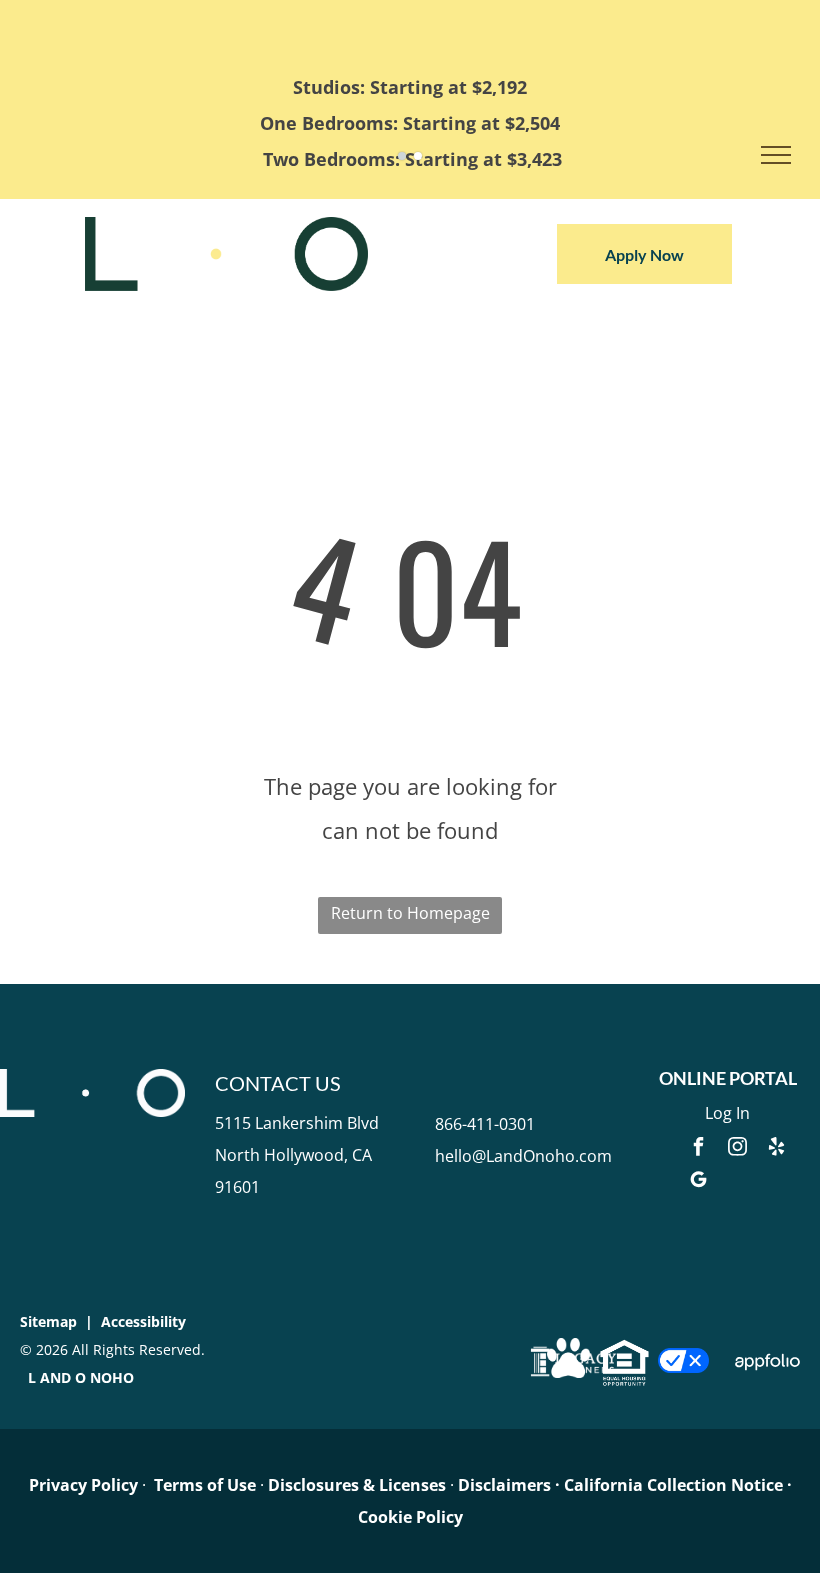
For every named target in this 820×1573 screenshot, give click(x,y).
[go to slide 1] (402, 156)
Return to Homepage (410, 913)
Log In (727, 1113)
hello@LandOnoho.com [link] (523, 1156)
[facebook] (698, 1149)
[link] (83, 1485)
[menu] (776, 155)
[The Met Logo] (226, 233)
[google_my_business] (698, 1182)
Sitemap (48, 1321)
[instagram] (737, 1149)
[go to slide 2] (418, 156)
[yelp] (776, 1149)
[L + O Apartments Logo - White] (92, 1085)
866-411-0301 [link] (485, 1124)
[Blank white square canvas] (683, 1364)
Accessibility (143, 1321)
